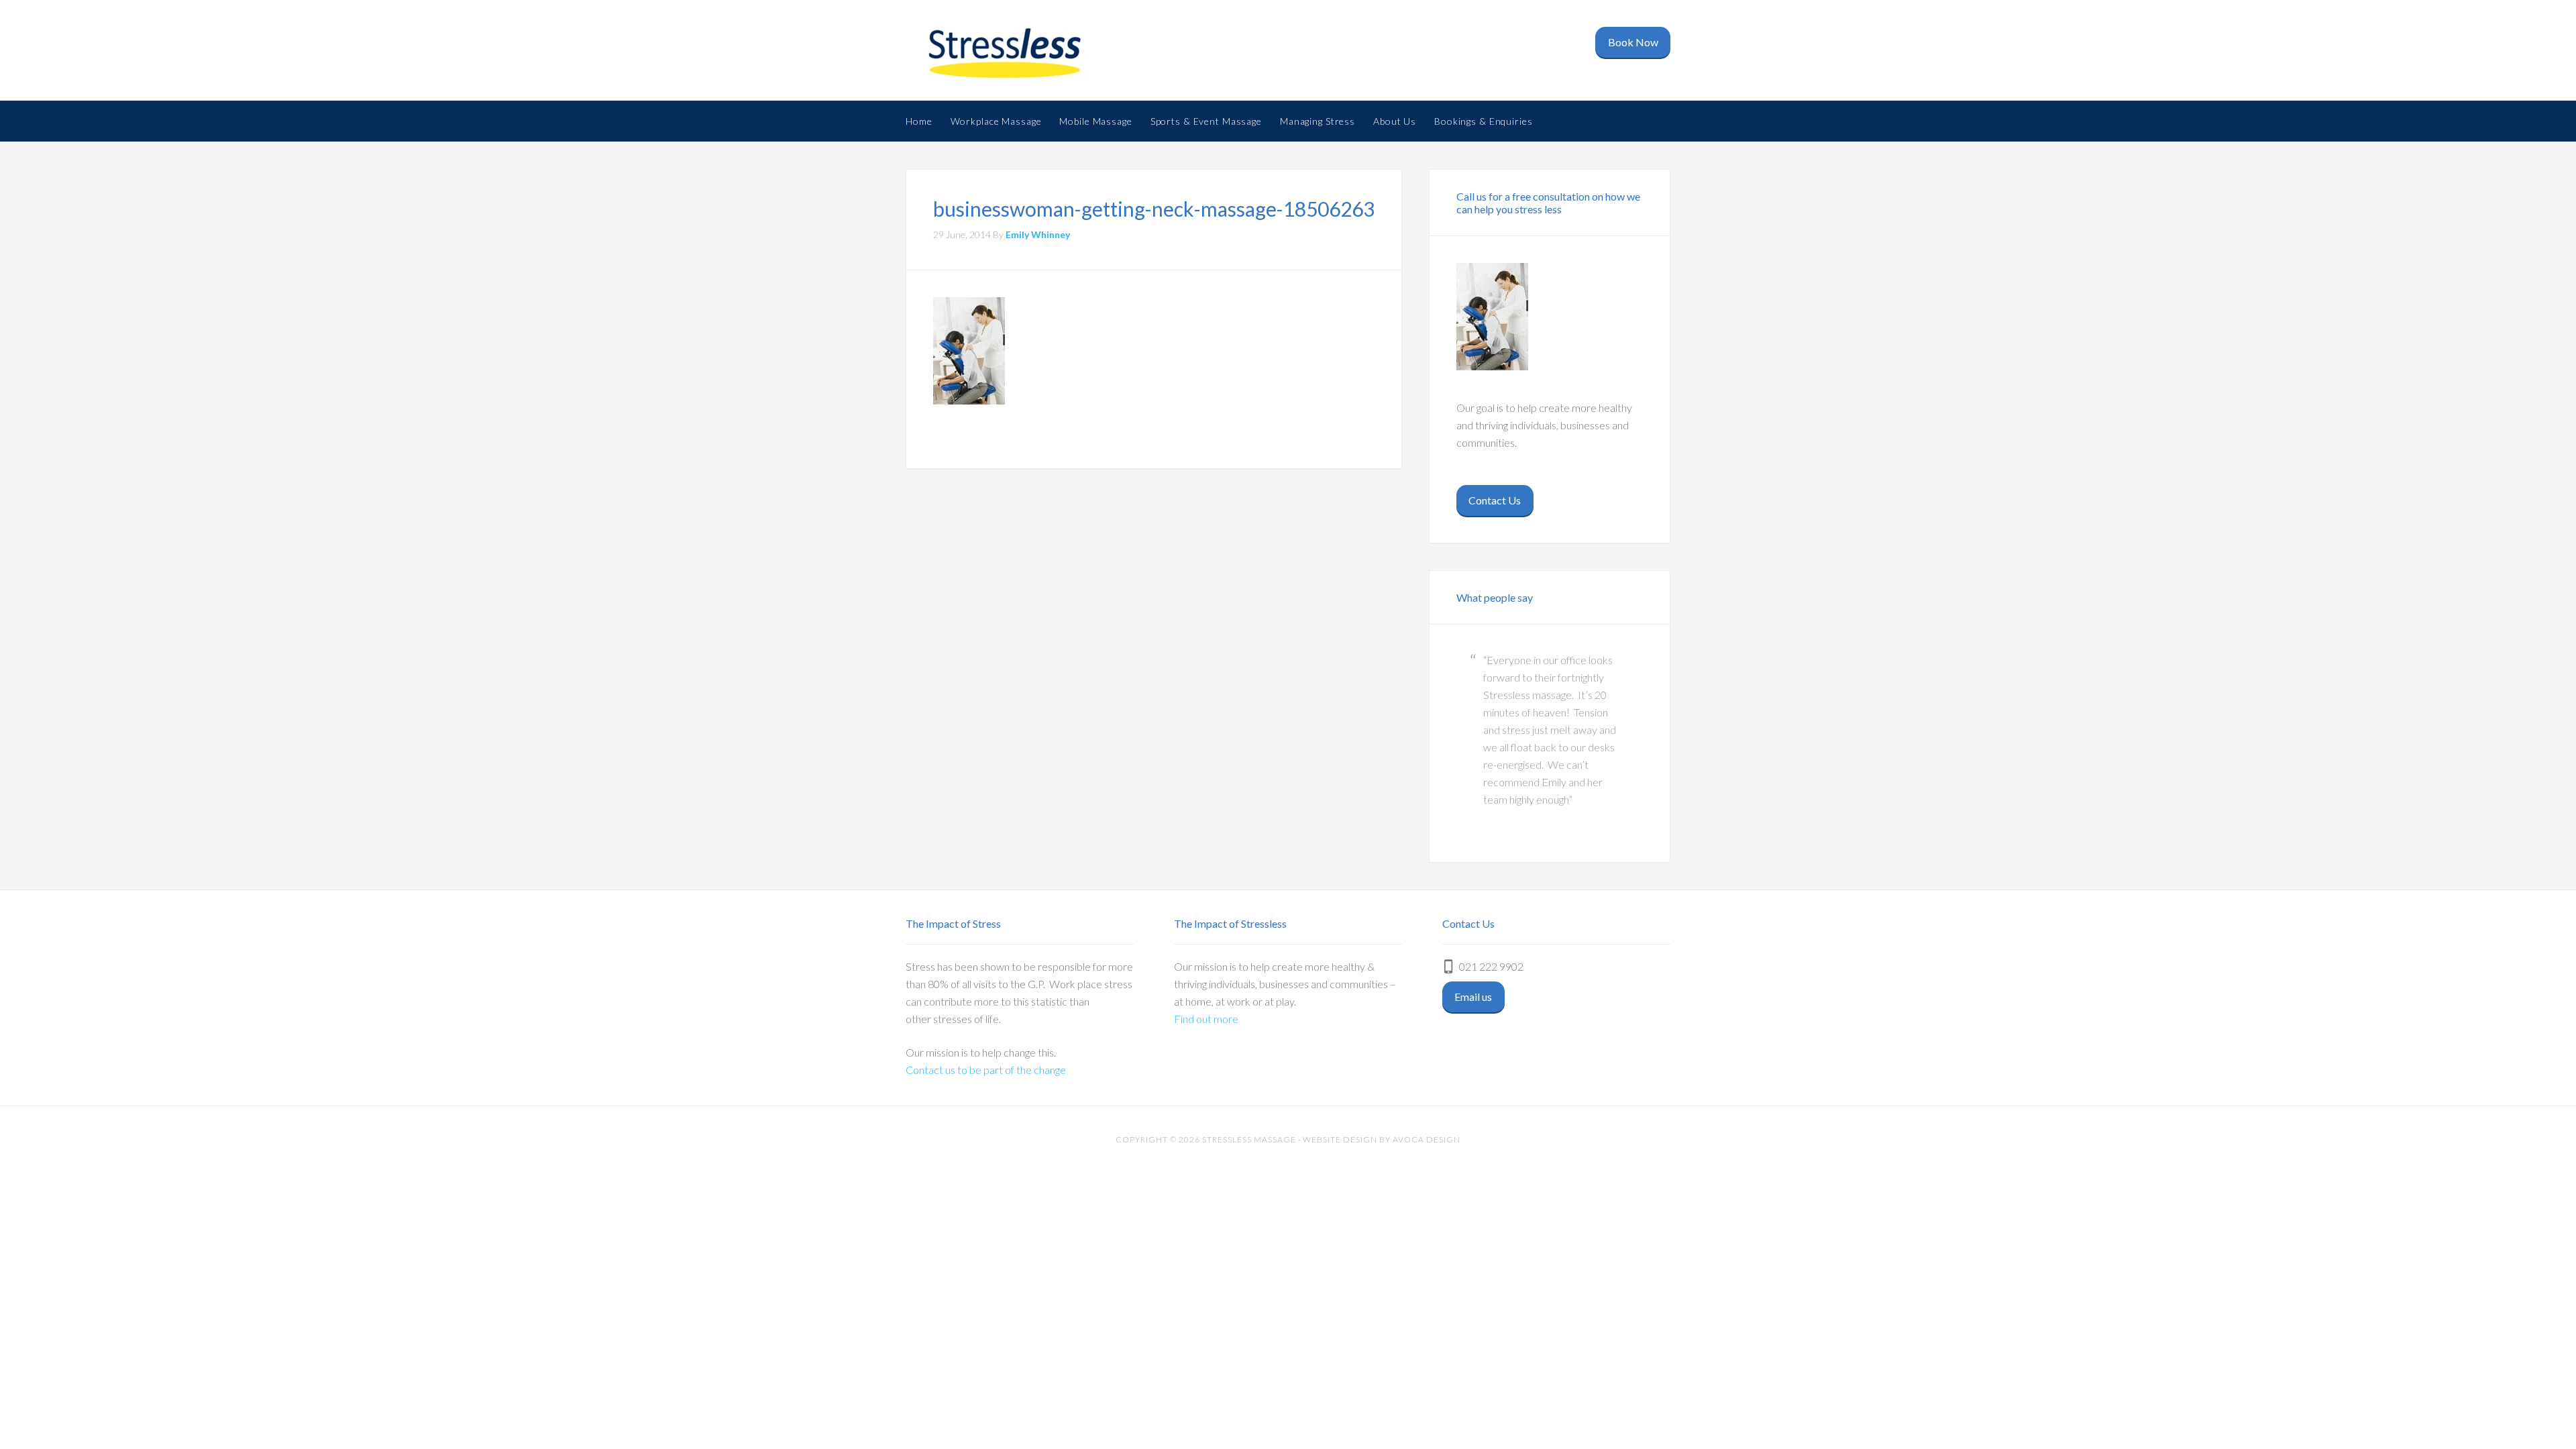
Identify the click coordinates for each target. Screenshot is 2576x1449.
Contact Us (1495, 500)
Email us (1473, 997)
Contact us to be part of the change (986, 1070)
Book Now (1633, 42)
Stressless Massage (1013, 54)
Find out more (1206, 1019)
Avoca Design (1427, 1139)
